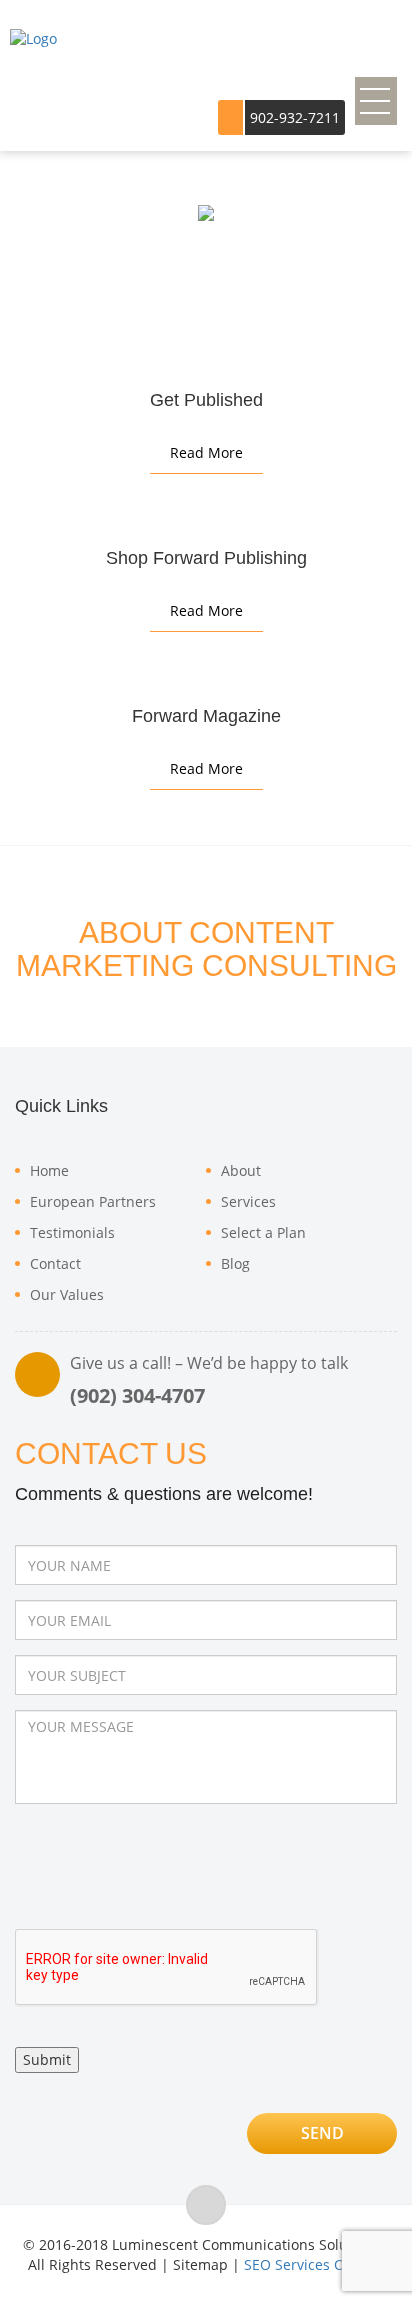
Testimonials (72, 1232)
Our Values (67, 1294)
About (241, 1170)
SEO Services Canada (314, 2264)
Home (49, 1170)
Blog (235, 1263)
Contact (55, 1263)
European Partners (93, 1201)
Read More (206, 452)
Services (248, 1201)
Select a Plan (263, 1232)
